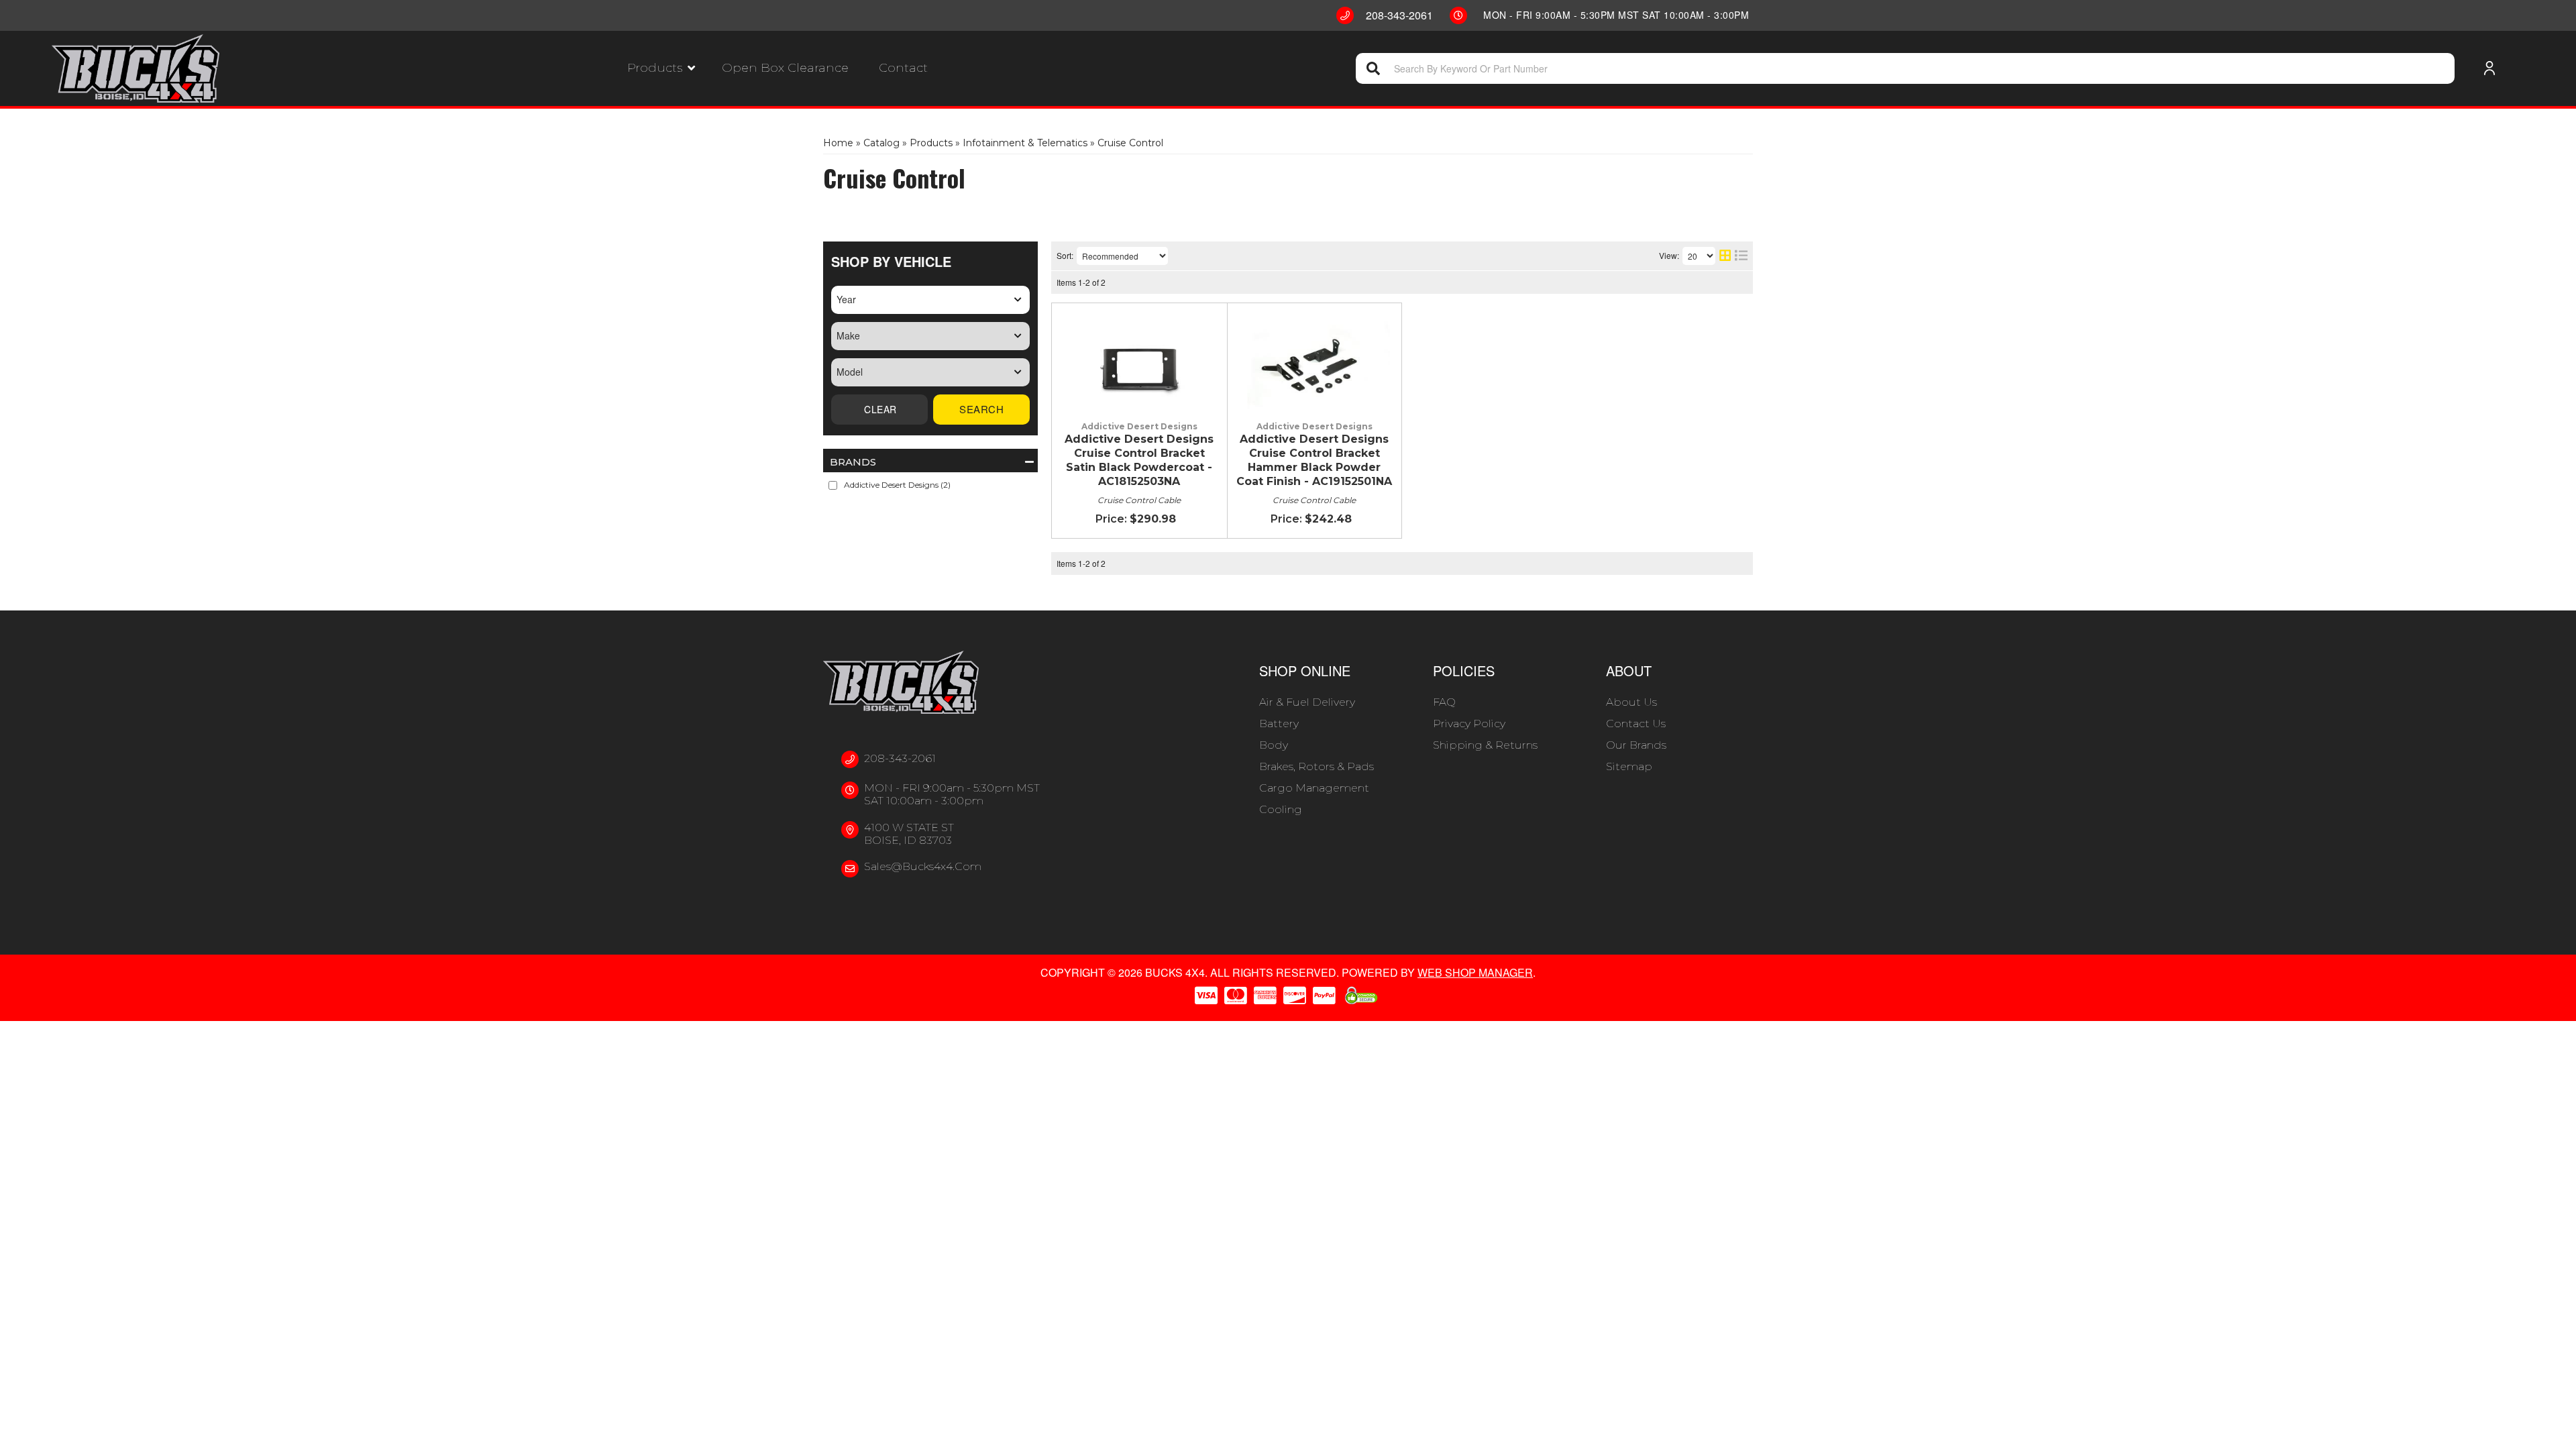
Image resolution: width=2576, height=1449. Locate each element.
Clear (879, 410)
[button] (661, 68)
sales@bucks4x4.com (923, 866)
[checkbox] (833, 485)
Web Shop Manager (1475, 972)
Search (981, 409)
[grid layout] (1725, 256)
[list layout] (1741, 256)
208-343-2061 (900, 758)
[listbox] (930, 300)
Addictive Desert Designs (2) (897, 485)
